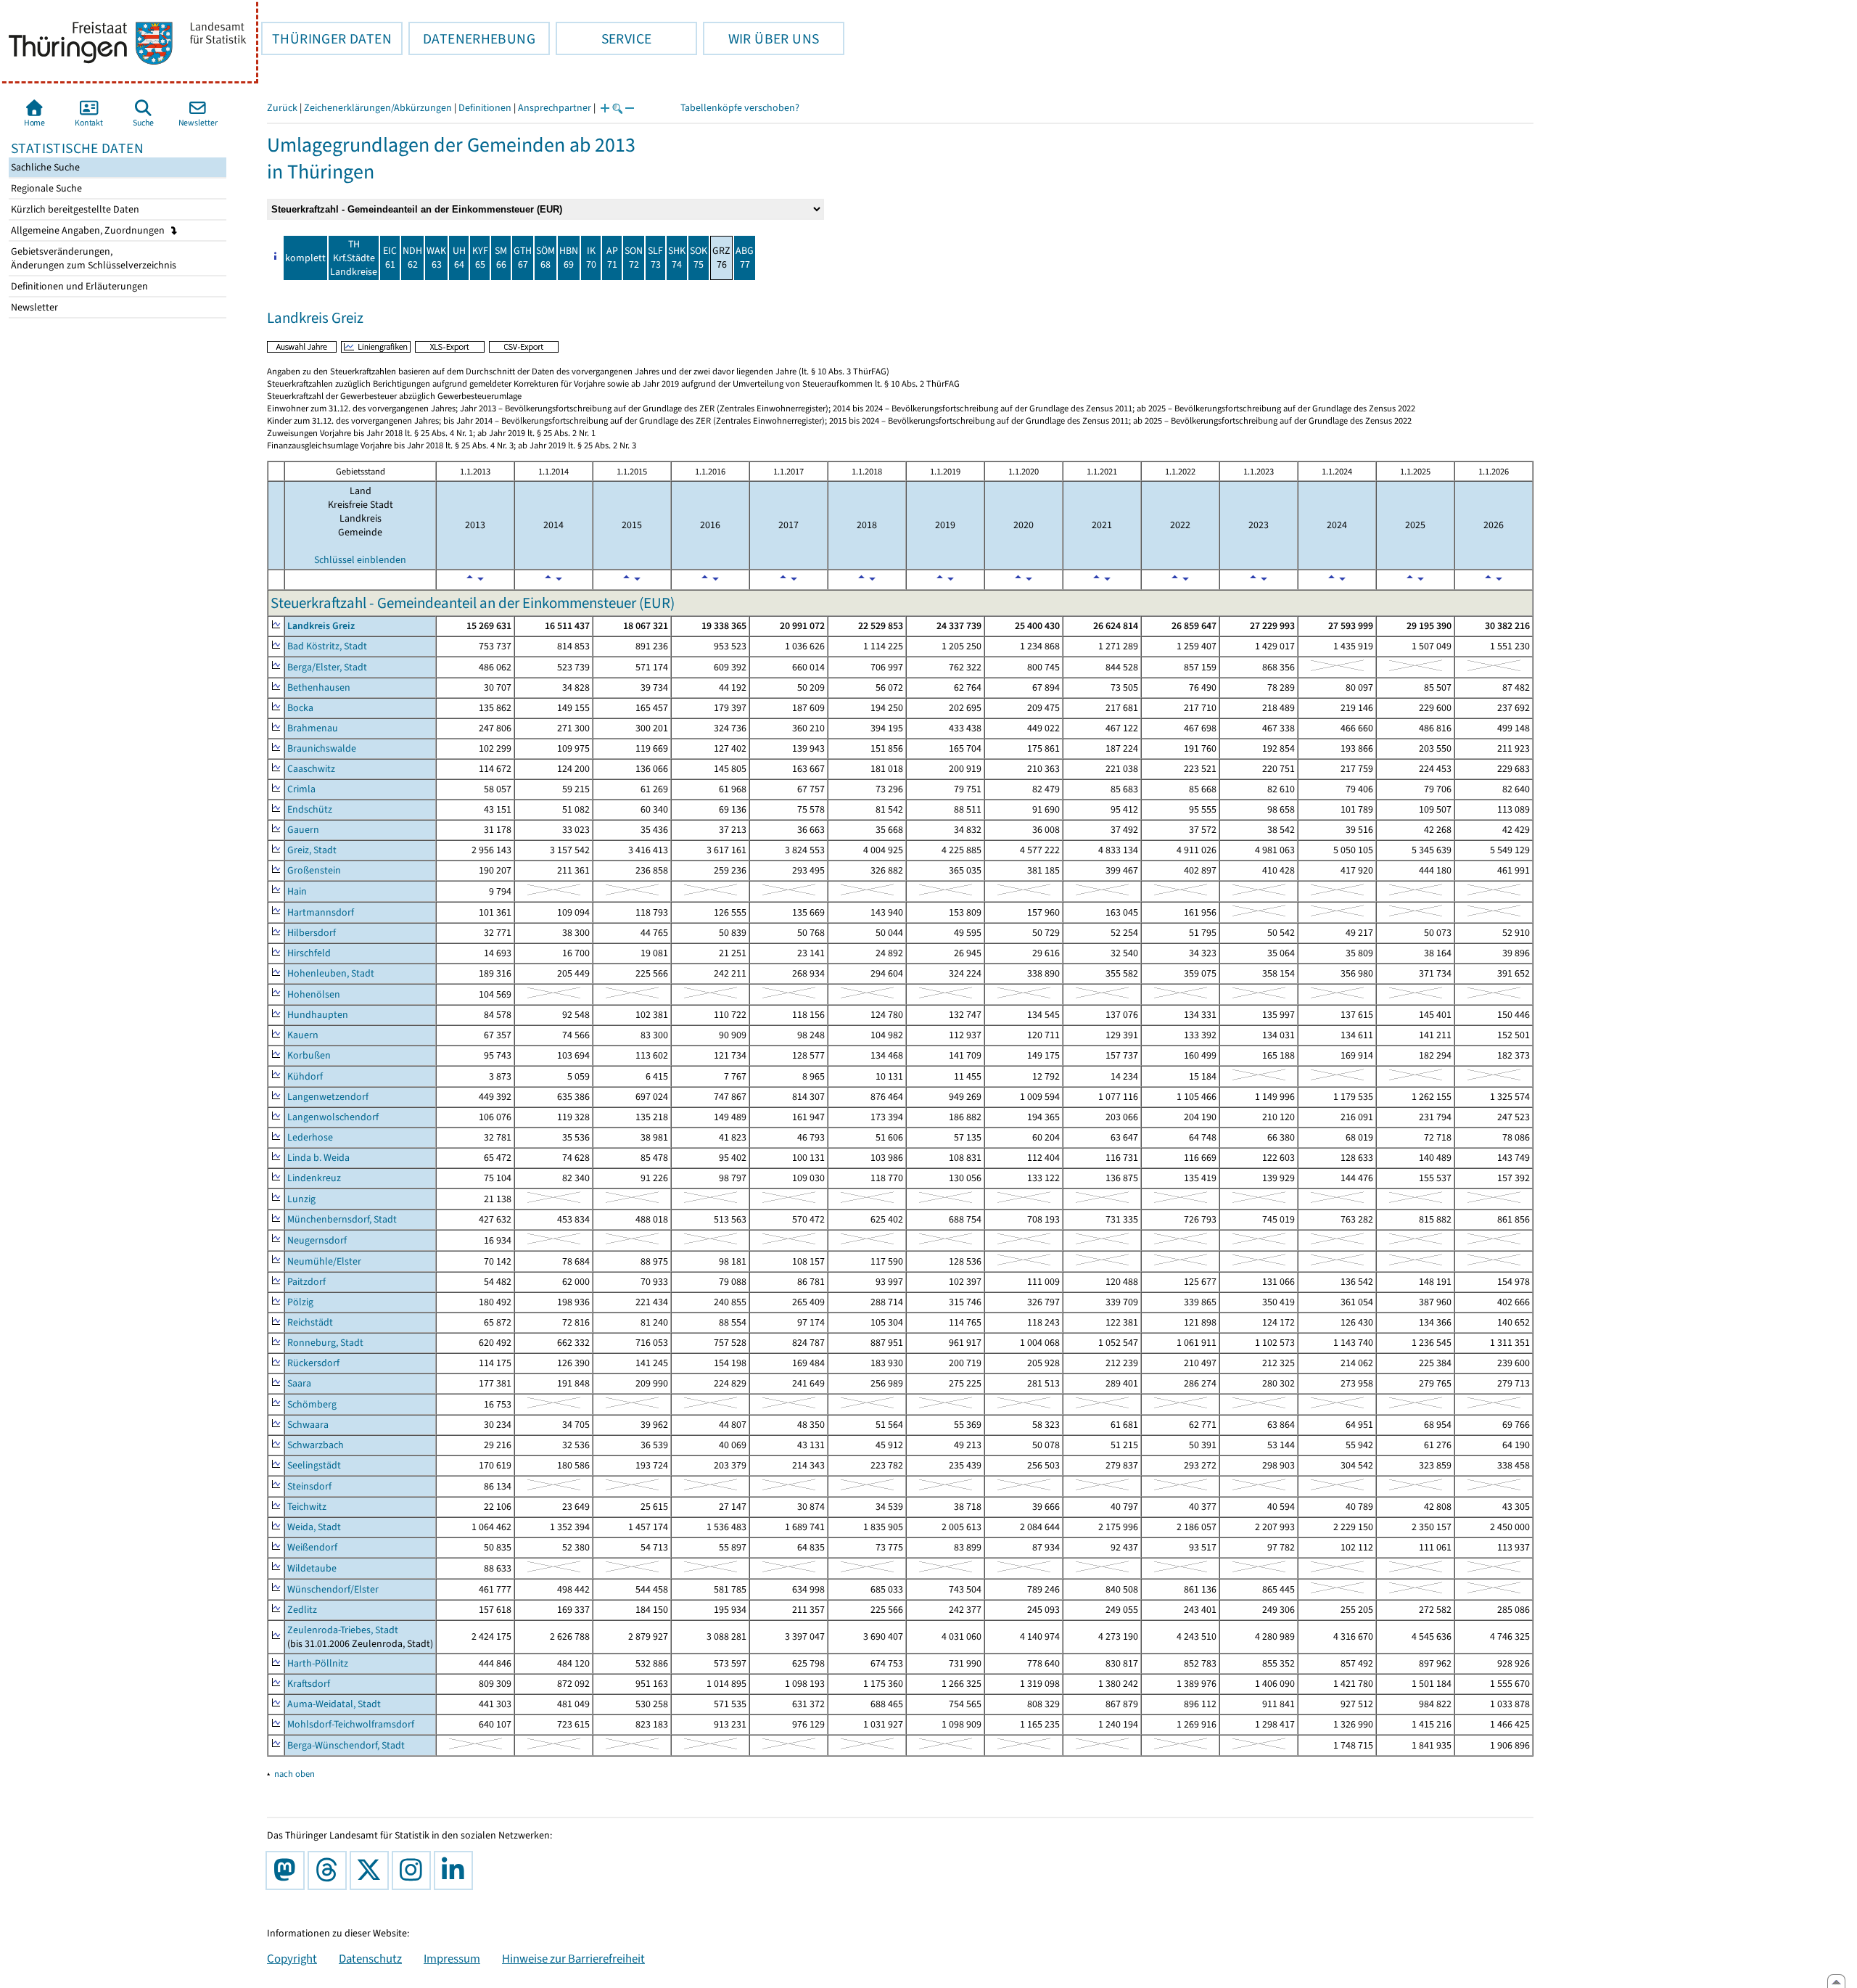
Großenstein (314, 870)
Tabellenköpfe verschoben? (740, 108)
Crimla (301, 789)
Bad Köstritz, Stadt (327, 646)
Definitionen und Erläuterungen (78, 286)
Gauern (303, 830)
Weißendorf (312, 1547)
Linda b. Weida (318, 1158)
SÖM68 (545, 258)
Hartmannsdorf (321, 912)
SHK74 (677, 258)
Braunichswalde (322, 748)
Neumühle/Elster (324, 1261)
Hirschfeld (309, 953)
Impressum (452, 1958)
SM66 (501, 258)
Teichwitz (307, 1507)
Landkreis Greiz (321, 626)
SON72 (634, 258)
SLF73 (655, 258)
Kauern (303, 1035)
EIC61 (390, 258)
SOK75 (699, 258)
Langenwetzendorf (328, 1097)
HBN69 (569, 258)
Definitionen (485, 108)
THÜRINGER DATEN (326, 38)
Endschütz (310, 809)
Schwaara (308, 1425)
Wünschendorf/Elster (333, 1589)
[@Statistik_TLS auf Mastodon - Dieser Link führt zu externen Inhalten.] (288, 1870)
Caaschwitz (311, 769)
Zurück (282, 108)
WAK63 (436, 258)
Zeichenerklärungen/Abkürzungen (378, 108)
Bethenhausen (319, 687)
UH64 (459, 258)
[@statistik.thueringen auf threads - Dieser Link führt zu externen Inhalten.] (330, 1870)
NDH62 (412, 258)
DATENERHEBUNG (472, 38)
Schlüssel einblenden (360, 560)
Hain (297, 891)
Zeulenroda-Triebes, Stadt (343, 1630)
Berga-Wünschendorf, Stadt (346, 1745)
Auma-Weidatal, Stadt (334, 1704)
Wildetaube (312, 1568)
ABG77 (745, 258)
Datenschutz (370, 1958)
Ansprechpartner (555, 108)
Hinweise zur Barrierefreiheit (573, 1958)
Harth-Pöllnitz (318, 1663)
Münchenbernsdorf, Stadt (342, 1219)
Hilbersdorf (312, 933)
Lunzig (301, 1199)
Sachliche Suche (44, 167)
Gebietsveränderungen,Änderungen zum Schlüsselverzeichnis (92, 258)
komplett (305, 258)
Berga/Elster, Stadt (327, 667)
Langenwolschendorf (333, 1117)
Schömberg (312, 1404)
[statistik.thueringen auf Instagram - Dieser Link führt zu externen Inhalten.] (414, 1870)
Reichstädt (310, 1322)
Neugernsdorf (317, 1240)
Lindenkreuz (314, 1178)
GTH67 (523, 258)
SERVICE (604, 38)
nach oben (295, 1774)
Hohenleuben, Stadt (331, 973)
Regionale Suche (45, 188)
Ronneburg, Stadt (325, 1343)
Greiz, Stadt (312, 850)
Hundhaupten (318, 1015)
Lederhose (310, 1137)
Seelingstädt (314, 1465)
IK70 (591, 258)
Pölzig (300, 1302)
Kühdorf (305, 1076)
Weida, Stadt (314, 1527)
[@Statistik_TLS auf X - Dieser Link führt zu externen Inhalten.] (372, 1870)
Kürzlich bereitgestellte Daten (74, 209)
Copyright (292, 1958)
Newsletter (33, 307)
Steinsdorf (309, 1486)
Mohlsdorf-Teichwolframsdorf (351, 1724)
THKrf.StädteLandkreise (354, 258)
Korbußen (309, 1055)
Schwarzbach (316, 1445)
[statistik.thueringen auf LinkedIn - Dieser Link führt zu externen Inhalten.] (456, 1870)
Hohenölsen (314, 994)
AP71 (612, 258)
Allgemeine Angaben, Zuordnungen (89, 230)
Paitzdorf (306, 1282)
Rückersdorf (313, 1363)
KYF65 (480, 258)
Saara (299, 1383)
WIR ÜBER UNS (761, 38)
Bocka (300, 708)
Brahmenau (313, 728)
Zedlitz (302, 1610)
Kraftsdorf (309, 1684)
